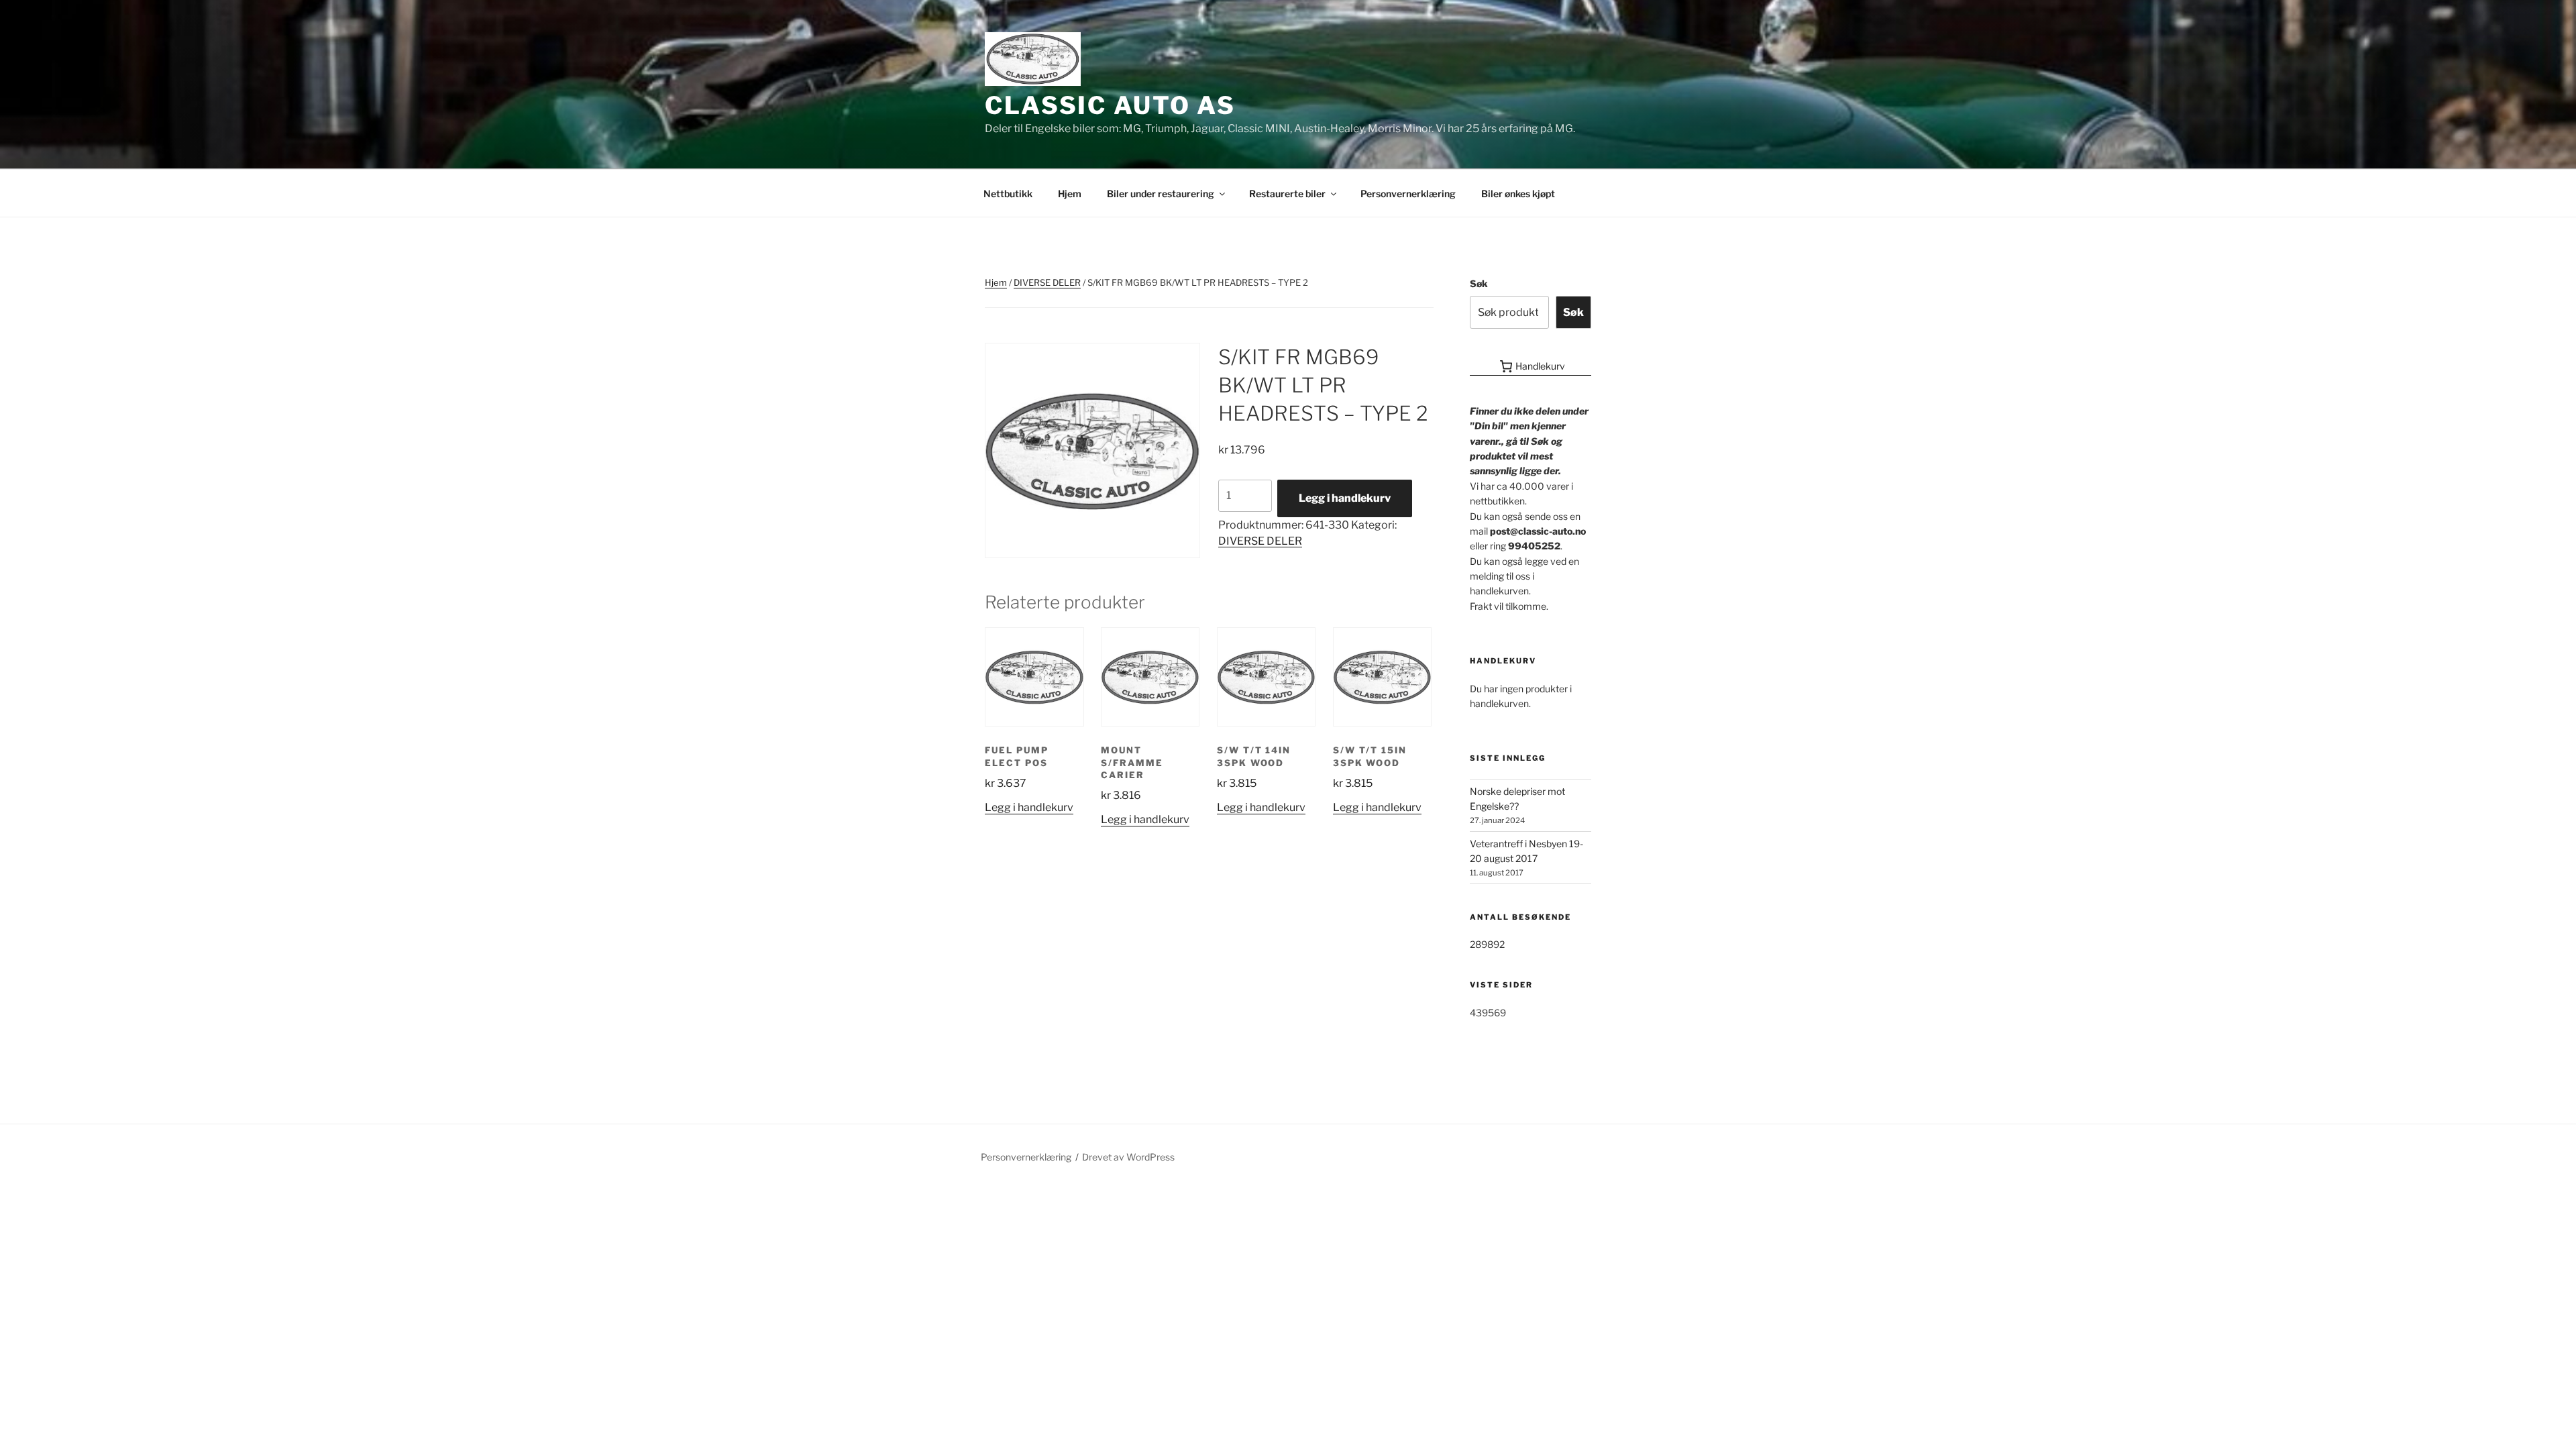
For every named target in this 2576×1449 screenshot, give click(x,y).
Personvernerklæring (1408, 194)
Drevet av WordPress (1128, 1157)
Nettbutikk (1008, 194)
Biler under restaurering (1161, 194)
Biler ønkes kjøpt (1518, 194)
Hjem (1070, 194)
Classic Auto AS (1110, 105)
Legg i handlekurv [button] (1029, 807)
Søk (1479, 283)
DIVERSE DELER (1047, 282)
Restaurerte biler (1287, 194)
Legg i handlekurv (1345, 498)
